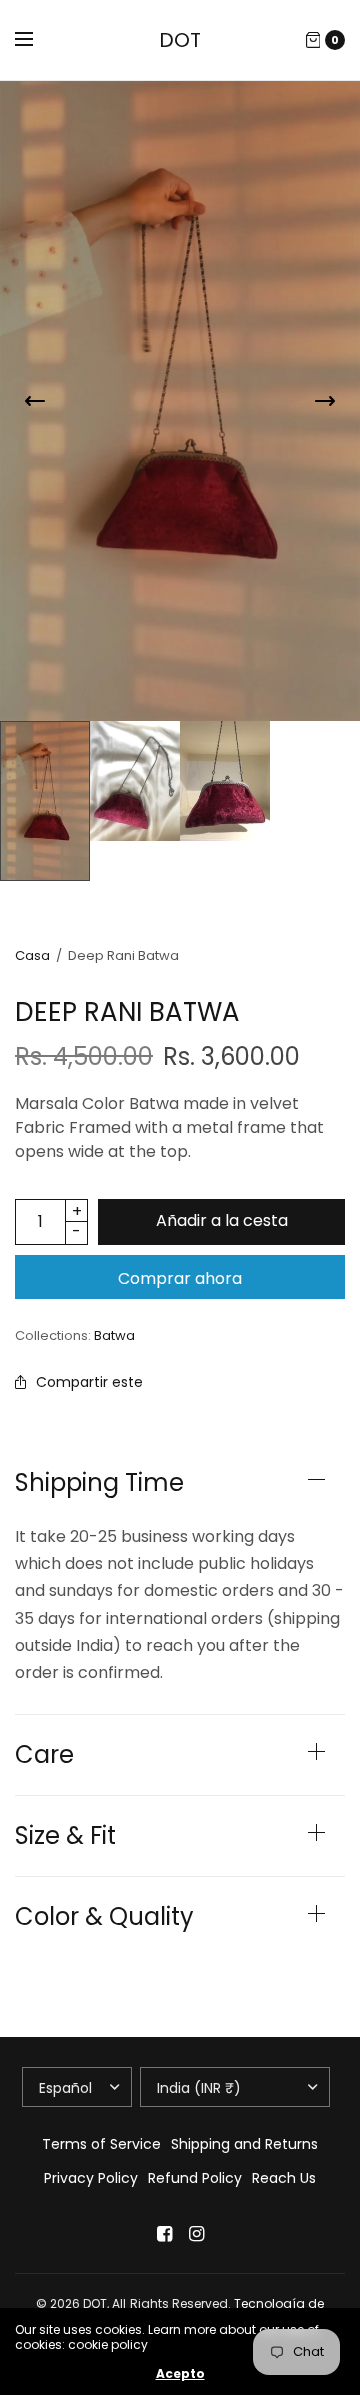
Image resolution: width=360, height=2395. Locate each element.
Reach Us (284, 2178)
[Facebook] (164, 2234)
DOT (180, 40)
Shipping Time (99, 1483)
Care (44, 1755)
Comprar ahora (180, 1278)
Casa (32, 955)
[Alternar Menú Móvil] (37, 40)
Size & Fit (65, 1836)
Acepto (180, 2374)
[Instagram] (196, 2234)
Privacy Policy (91, 2178)
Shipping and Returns (244, 2144)
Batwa (114, 1335)
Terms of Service (101, 2144)
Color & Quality (104, 1917)
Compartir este (89, 1382)
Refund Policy (195, 2178)
